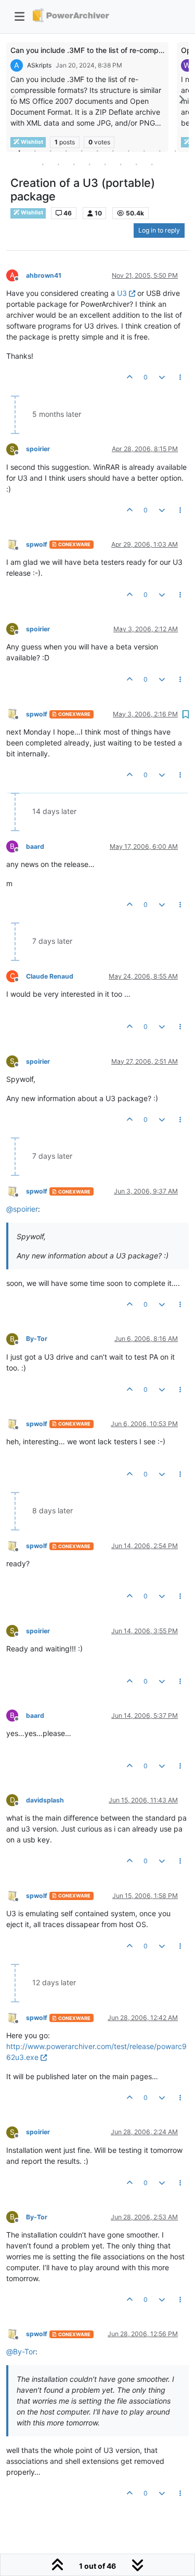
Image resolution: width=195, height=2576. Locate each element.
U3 (122, 293)
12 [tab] (43, 164)
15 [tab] (90, 164)
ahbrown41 (44, 275)
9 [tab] (145, 151)
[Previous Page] (14, 99)
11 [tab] (176, 151)
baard (35, 846)
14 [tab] (74, 164)
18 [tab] (137, 164)
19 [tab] (152, 164)
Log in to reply (159, 230)
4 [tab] (67, 151)
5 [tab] (82, 151)
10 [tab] (160, 151)
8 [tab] (129, 151)
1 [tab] (20, 151)
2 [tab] (35, 151)
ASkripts (39, 65)
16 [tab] (106, 164)
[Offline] (16, 544)
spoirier (38, 449)
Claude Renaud (50, 976)
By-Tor (37, 1339)
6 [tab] (98, 151)
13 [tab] (59, 164)
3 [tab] (51, 151)
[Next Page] (181, 99)
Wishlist (31, 213)
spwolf (37, 544)
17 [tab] (121, 164)
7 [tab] (113, 151)
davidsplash (45, 1800)
